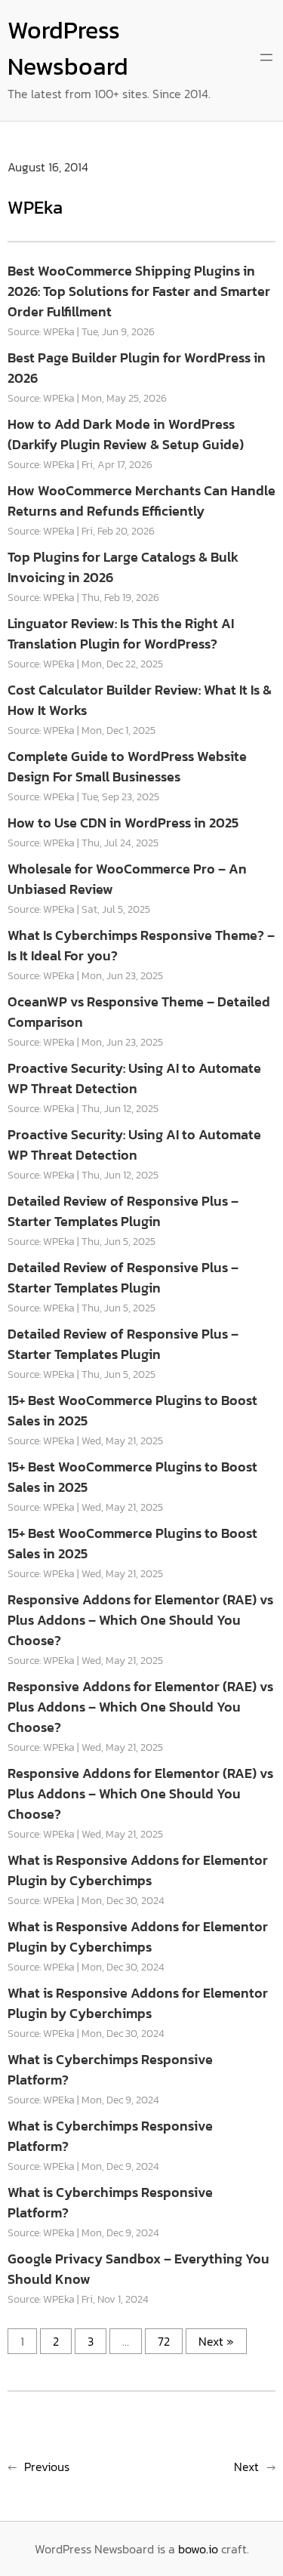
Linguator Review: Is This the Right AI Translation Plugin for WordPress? (121, 633)
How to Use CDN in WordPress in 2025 (123, 823)
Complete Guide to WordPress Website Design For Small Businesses (127, 766)
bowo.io (198, 2549)
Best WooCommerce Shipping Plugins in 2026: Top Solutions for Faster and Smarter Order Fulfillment (139, 291)
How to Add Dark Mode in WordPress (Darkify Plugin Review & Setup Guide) (126, 434)
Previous (47, 2467)
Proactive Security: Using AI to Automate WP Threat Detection (134, 1078)
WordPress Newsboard (68, 48)
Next (246, 2467)
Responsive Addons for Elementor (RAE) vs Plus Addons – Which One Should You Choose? (140, 1620)
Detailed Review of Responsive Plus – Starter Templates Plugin (123, 1211)
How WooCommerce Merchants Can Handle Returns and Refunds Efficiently (141, 501)
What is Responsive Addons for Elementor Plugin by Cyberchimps (138, 1870)
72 (164, 2341)
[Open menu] (266, 57)
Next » (216, 2341)
